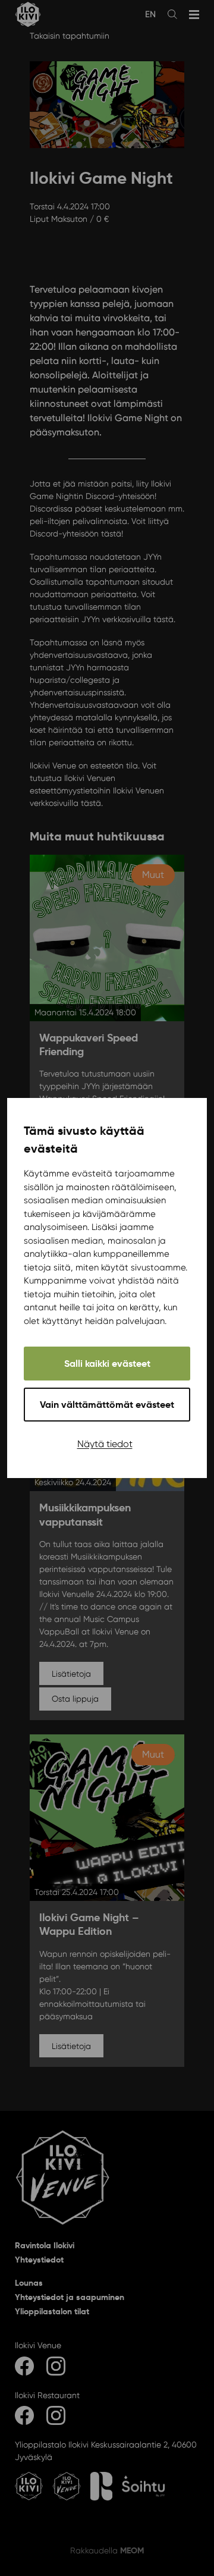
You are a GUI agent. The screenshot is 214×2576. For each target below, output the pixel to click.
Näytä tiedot (105, 1444)
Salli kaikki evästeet (107, 1364)
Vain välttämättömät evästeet (107, 1405)
